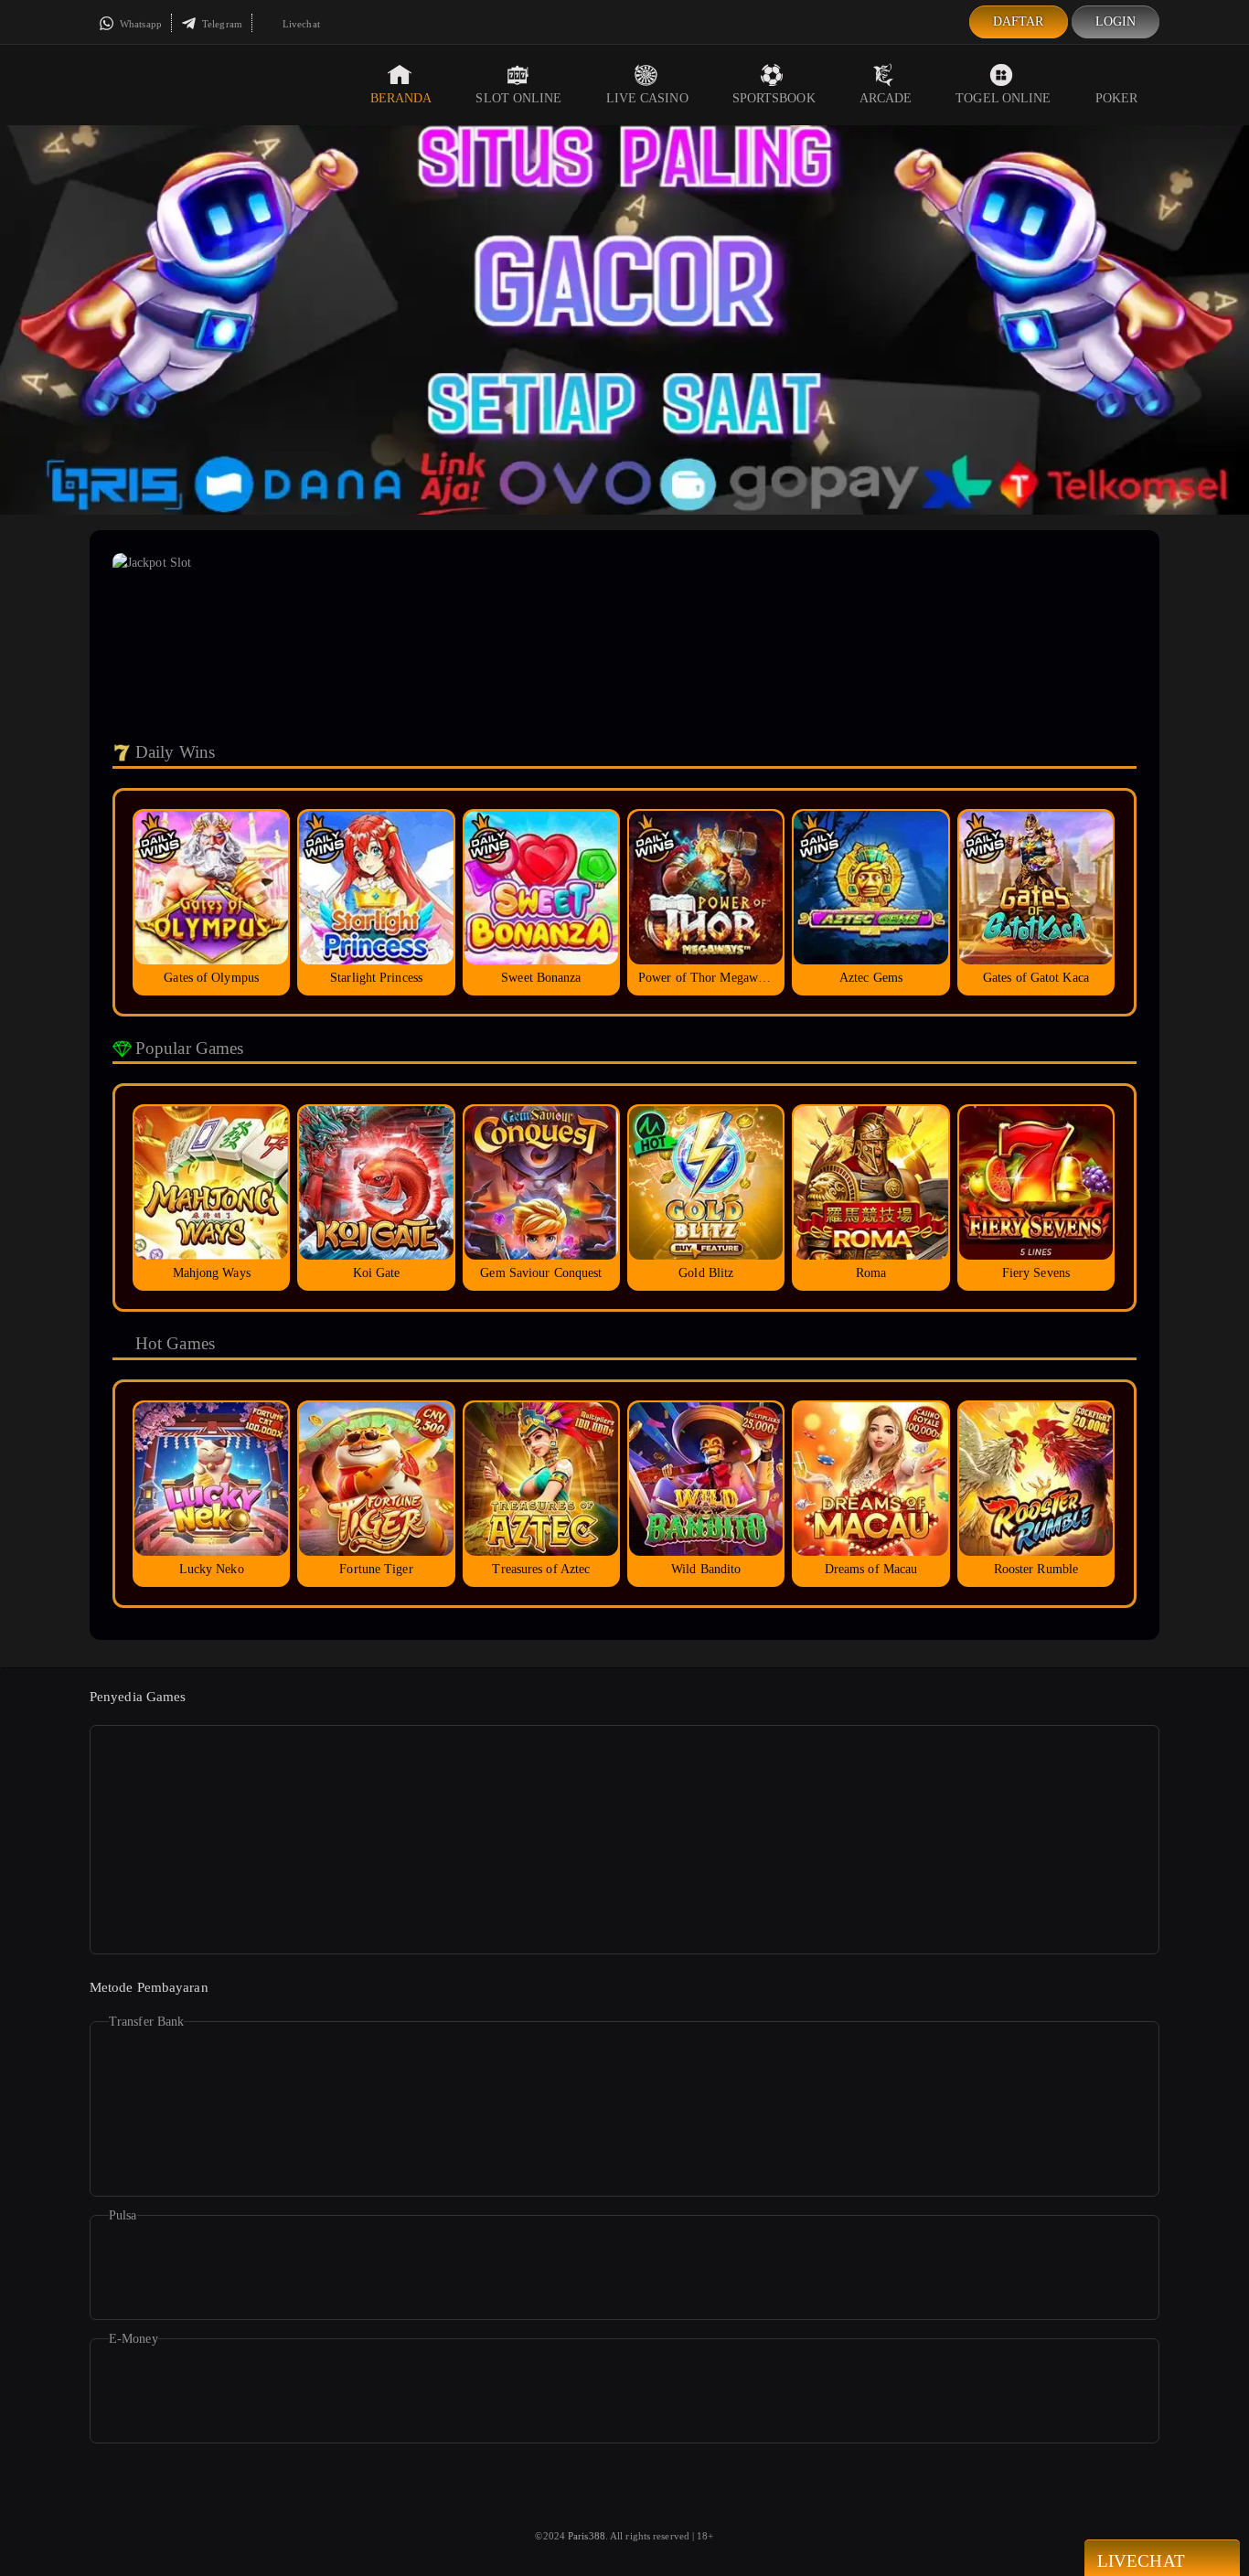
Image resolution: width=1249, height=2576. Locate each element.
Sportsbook (774, 98)
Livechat (300, 24)
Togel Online (1003, 98)
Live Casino (647, 98)
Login (1116, 21)
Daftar (1019, 21)
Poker (1117, 98)
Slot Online (518, 98)
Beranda (401, 98)
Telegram (221, 24)
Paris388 (587, 2536)
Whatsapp (139, 24)
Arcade (886, 98)
